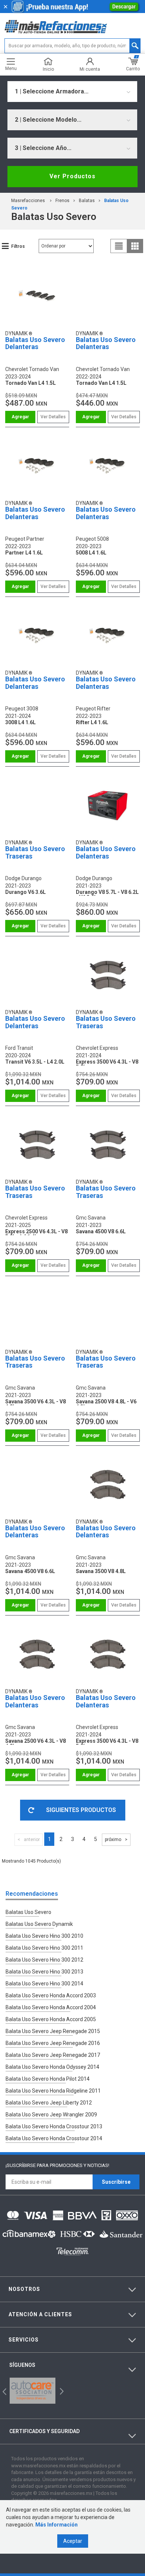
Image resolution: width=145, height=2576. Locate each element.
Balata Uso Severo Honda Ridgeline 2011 (53, 2091)
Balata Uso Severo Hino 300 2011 (44, 1948)
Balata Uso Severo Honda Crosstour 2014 (54, 2138)
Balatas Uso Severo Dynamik (39, 1924)
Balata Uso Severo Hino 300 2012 (44, 1960)
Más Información (57, 2525)
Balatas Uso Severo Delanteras (35, 343)
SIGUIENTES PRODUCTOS (81, 1810)
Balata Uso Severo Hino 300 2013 (44, 1972)
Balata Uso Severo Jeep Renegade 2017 (53, 2055)
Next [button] (61, 2390)
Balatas (87, 201)
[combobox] (72, 92)
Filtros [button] (18, 246)
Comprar (20, 417)
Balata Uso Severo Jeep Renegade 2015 (53, 2031)
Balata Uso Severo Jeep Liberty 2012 (49, 2103)
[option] (33, 2391)
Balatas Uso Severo (28, 1912)
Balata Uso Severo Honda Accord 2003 (51, 1995)
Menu (11, 68)
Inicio (48, 69)
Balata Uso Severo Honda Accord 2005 (51, 2019)
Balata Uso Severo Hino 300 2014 (44, 1984)
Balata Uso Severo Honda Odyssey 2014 (52, 2067)
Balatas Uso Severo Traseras (35, 852)
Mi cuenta (90, 69)
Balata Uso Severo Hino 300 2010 (44, 1936)
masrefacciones (28, 201)
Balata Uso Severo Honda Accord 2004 (51, 2007)
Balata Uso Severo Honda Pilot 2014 (48, 2079)
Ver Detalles (53, 417)
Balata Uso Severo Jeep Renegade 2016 (53, 2043)
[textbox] (73, 46)
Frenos (62, 201)
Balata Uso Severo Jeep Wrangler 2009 (51, 2115)
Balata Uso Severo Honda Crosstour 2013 (54, 2126)
